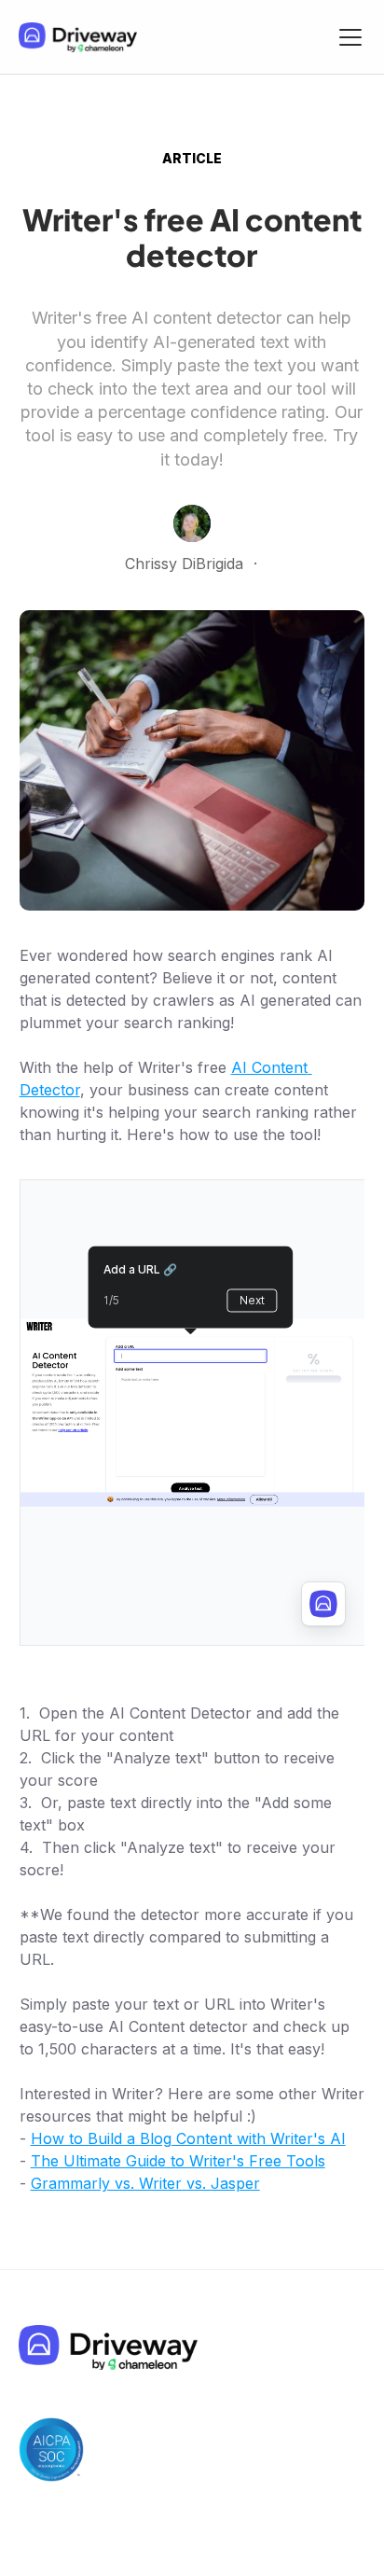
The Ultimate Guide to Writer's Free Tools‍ (178, 2161)
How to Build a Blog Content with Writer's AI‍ (188, 2138)
